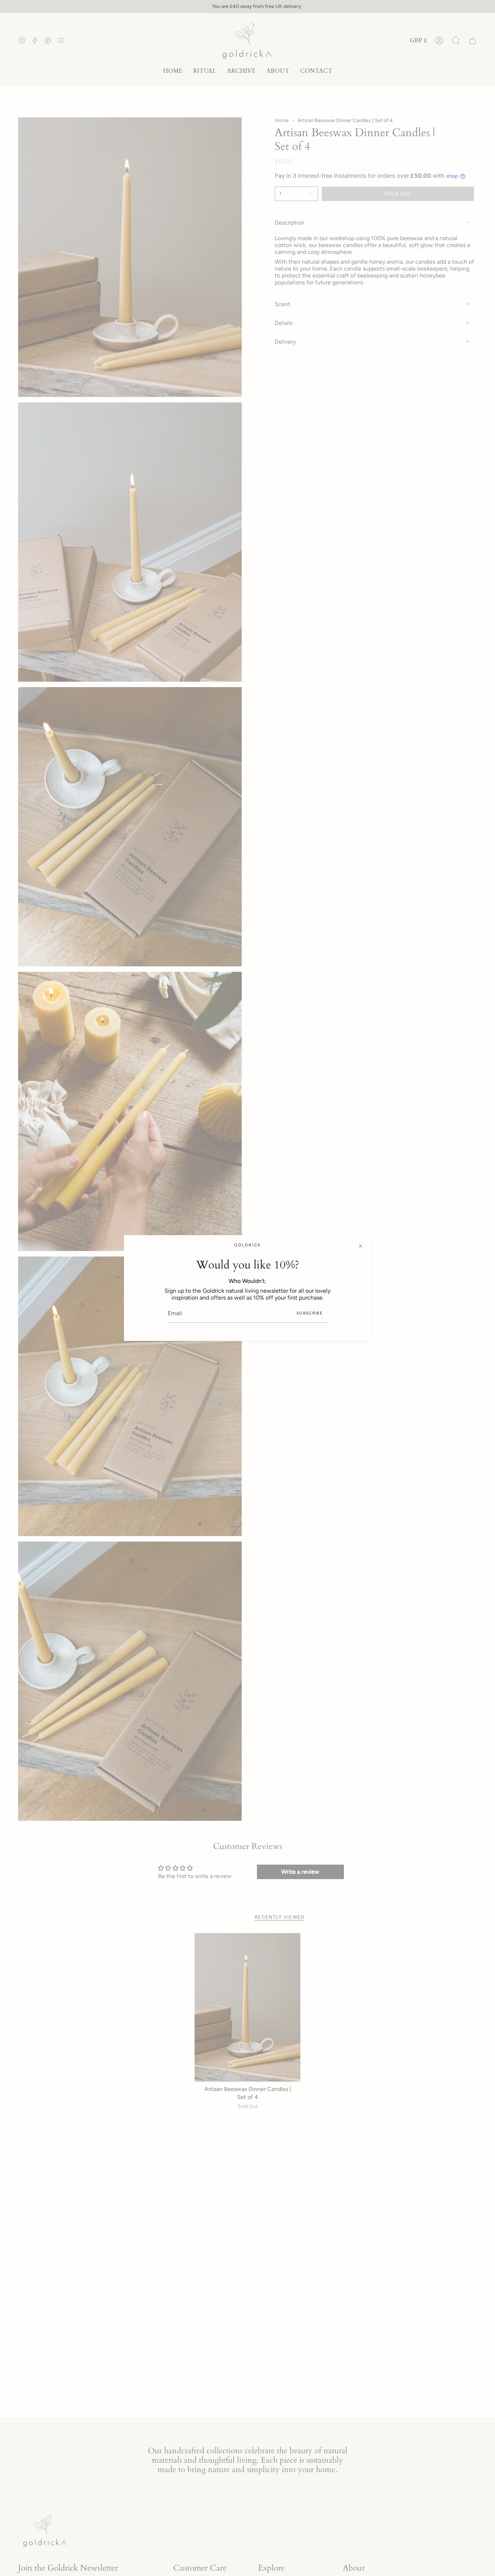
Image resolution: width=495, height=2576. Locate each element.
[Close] (361, 1246)
